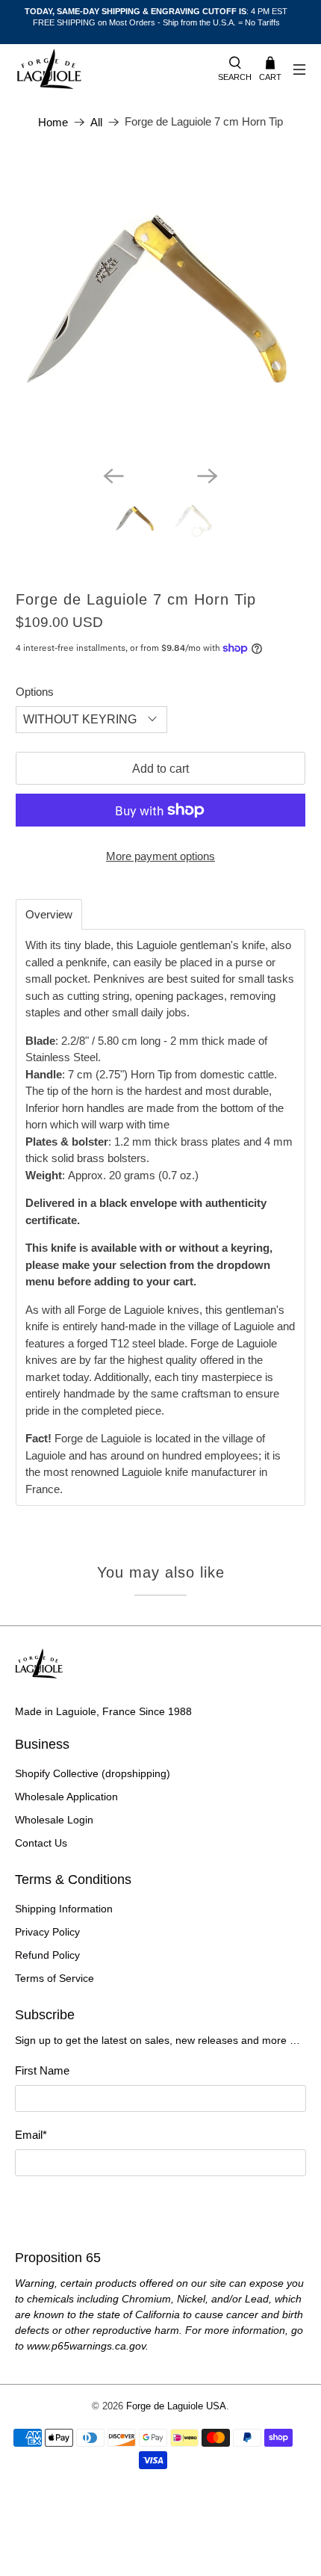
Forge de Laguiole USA (176, 2406)
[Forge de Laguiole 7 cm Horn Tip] (161, 308)
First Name (42, 2070)
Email (31, 2135)
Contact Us (41, 1843)
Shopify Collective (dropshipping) (93, 1773)
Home (53, 122)
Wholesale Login (54, 1820)
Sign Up (160, 2204)
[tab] (49, 914)
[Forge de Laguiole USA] (109, 70)
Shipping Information (64, 1909)
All (96, 122)
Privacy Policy (47, 1932)
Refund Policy (47, 1955)
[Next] (208, 476)
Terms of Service (54, 1978)
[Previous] (113, 476)
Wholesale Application (66, 1797)
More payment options (160, 856)
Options (35, 692)
